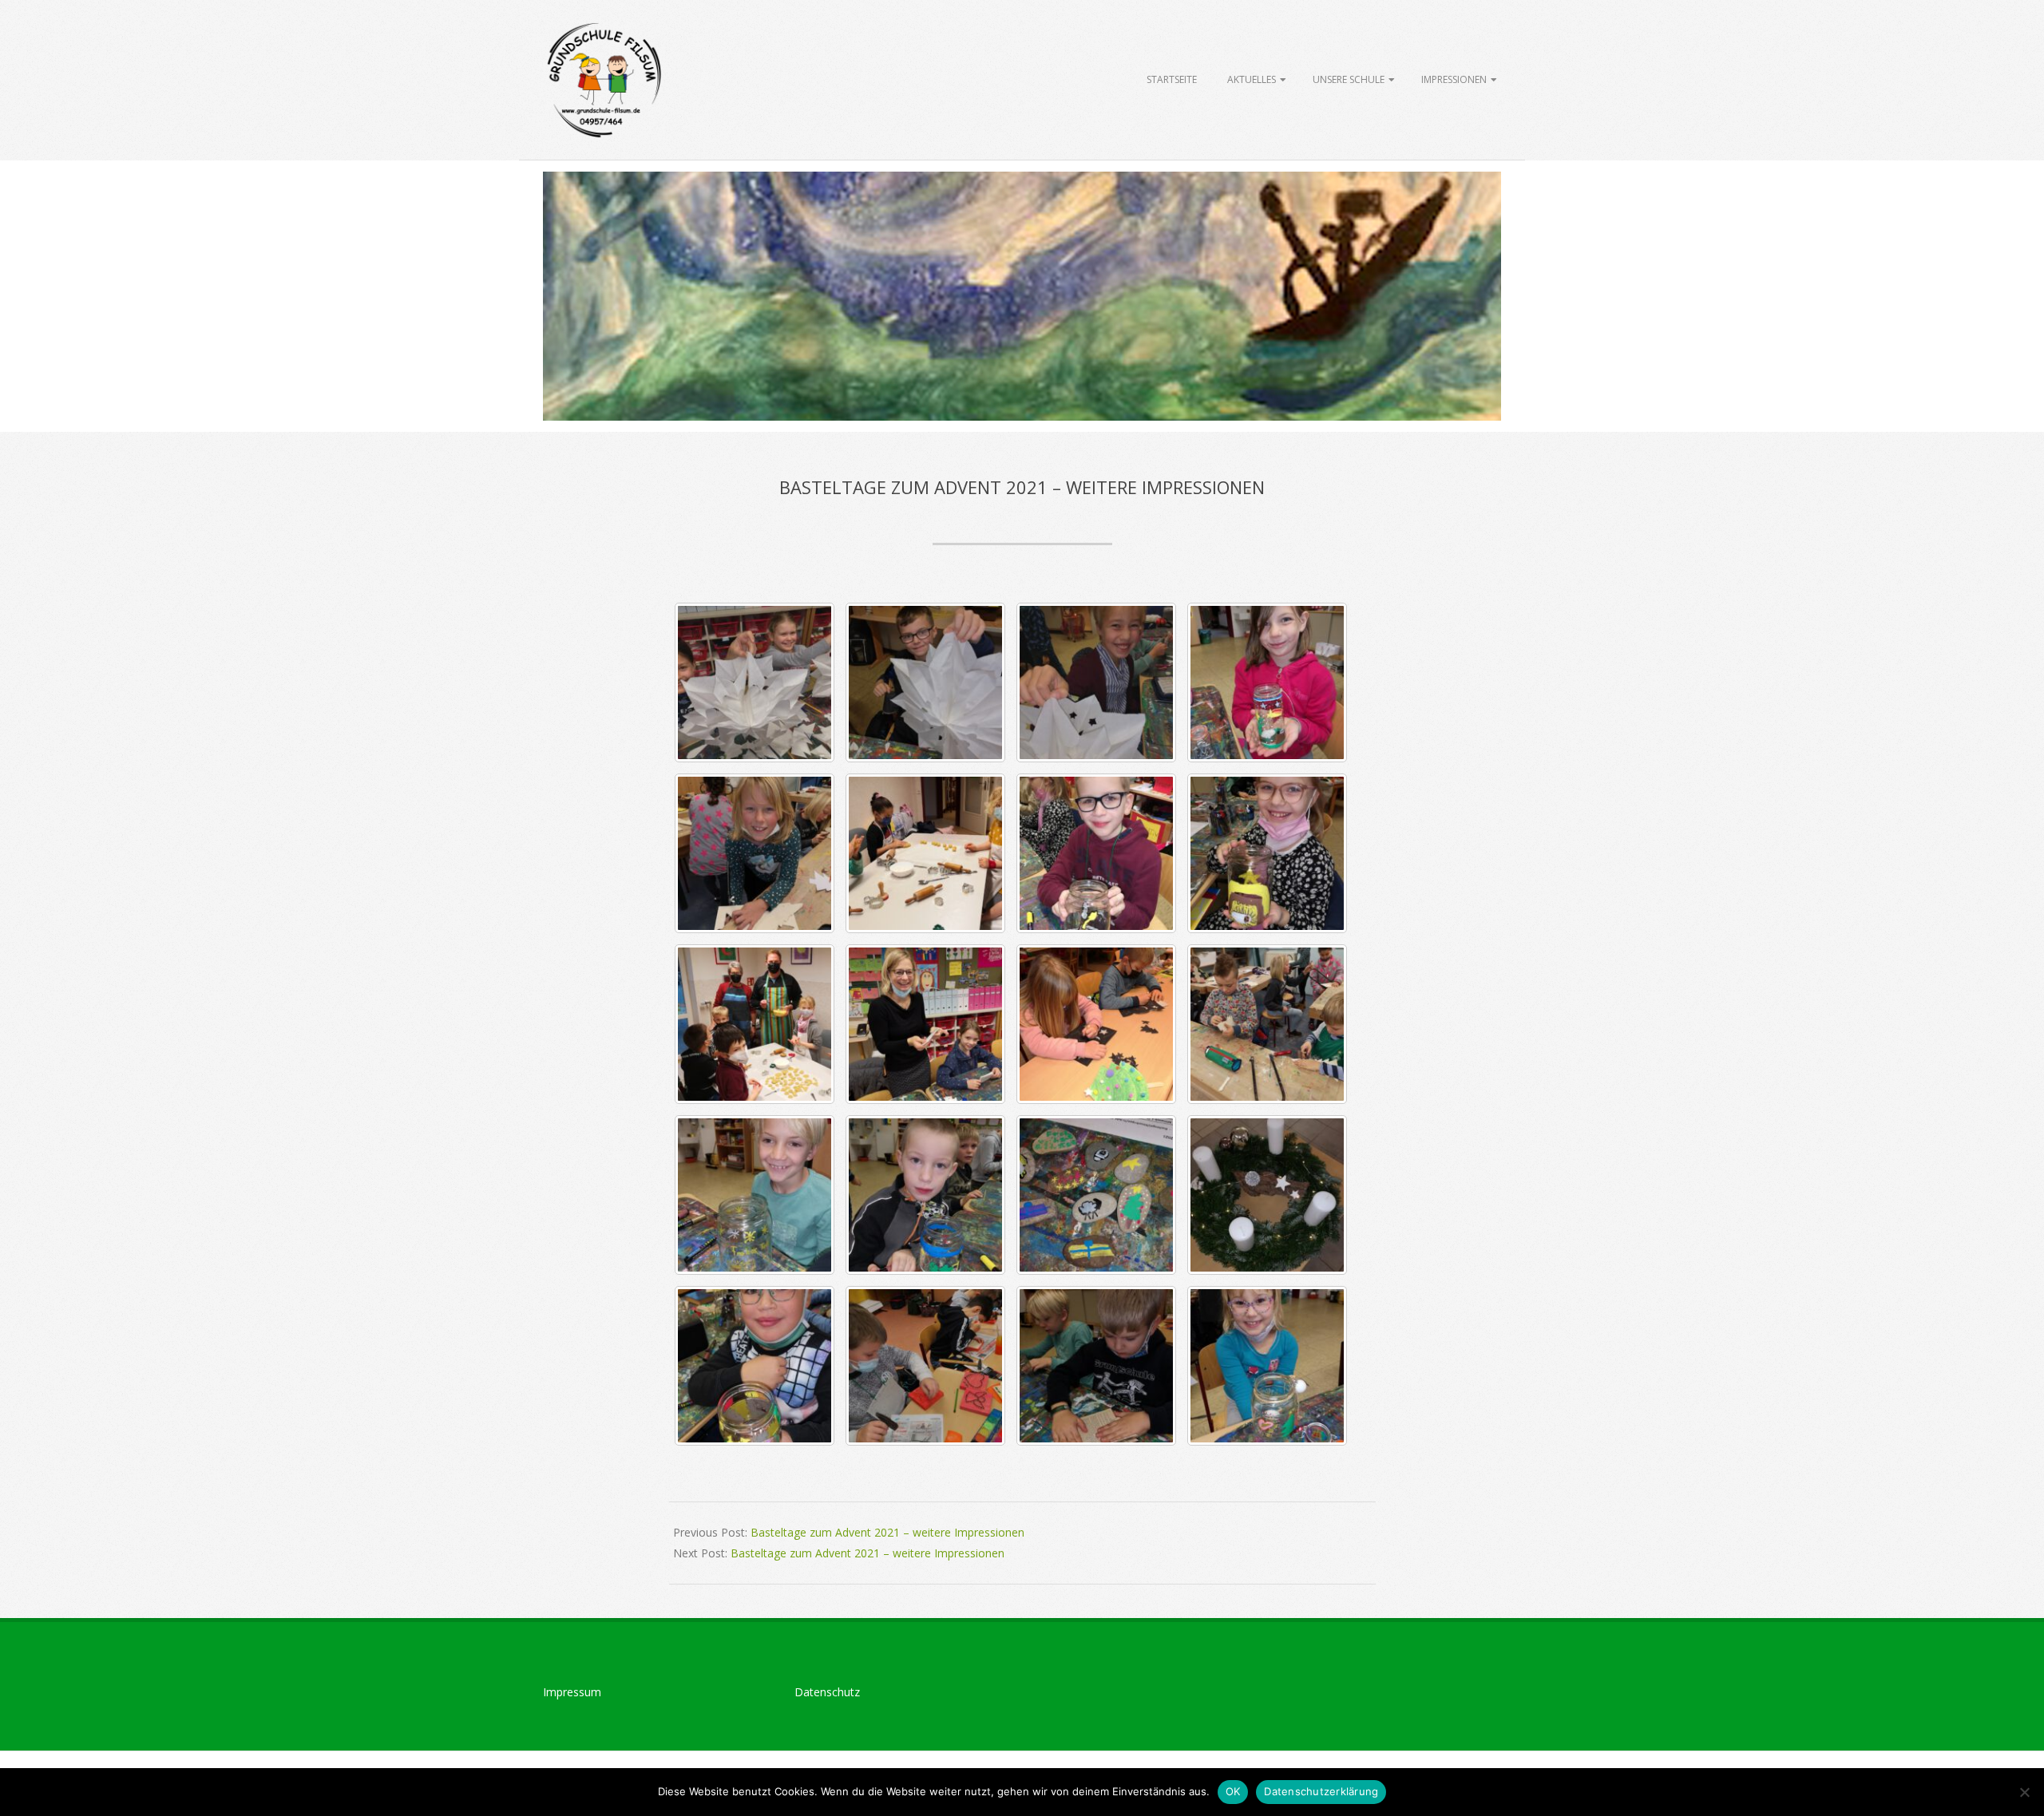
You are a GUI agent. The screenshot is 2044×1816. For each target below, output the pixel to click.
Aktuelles (1252, 79)
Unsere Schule (1349, 79)
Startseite (1172, 79)
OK (1233, 1791)
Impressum (572, 1692)
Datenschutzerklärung (1321, 1791)
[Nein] (2024, 1792)
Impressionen (1454, 79)
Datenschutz (827, 1692)
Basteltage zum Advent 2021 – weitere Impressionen (887, 1532)
